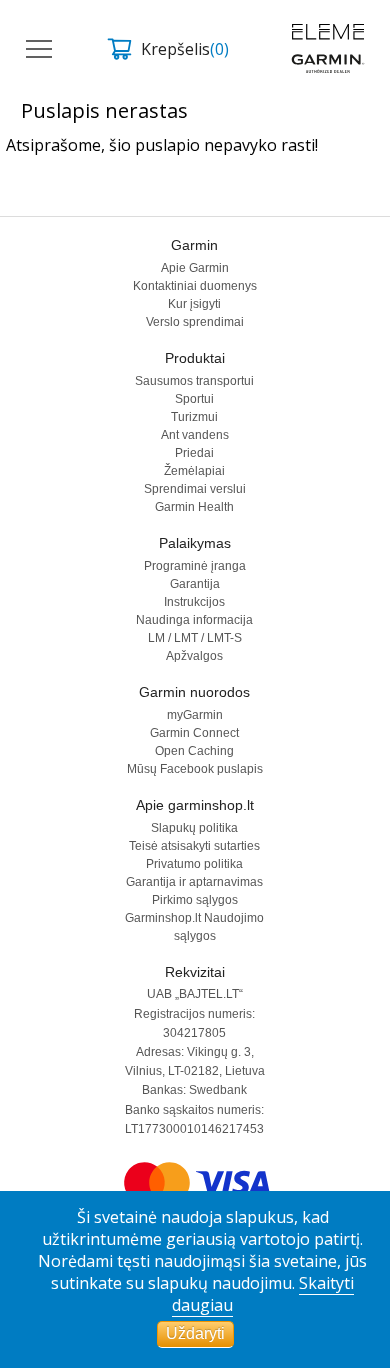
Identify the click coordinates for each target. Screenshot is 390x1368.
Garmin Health (194, 507)
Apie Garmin (195, 268)
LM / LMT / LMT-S (195, 638)
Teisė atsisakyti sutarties (194, 846)
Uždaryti (195, 1333)
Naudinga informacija (194, 620)
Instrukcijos (194, 602)
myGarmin (195, 715)
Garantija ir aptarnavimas (194, 882)
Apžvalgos (194, 656)
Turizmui (194, 417)
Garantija (195, 584)
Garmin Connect (194, 733)
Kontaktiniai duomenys (195, 286)
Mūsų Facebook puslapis (195, 769)
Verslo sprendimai (195, 322)
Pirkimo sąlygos (195, 900)
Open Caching (194, 751)
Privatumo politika (194, 864)
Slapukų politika (194, 828)
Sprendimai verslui (195, 489)
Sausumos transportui (194, 381)
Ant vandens (195, 435)
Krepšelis (185, 49)
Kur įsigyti (194, 304)
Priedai (194, 453)
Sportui (194, 399)
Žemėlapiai (194, 471)
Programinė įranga (195, 566)
